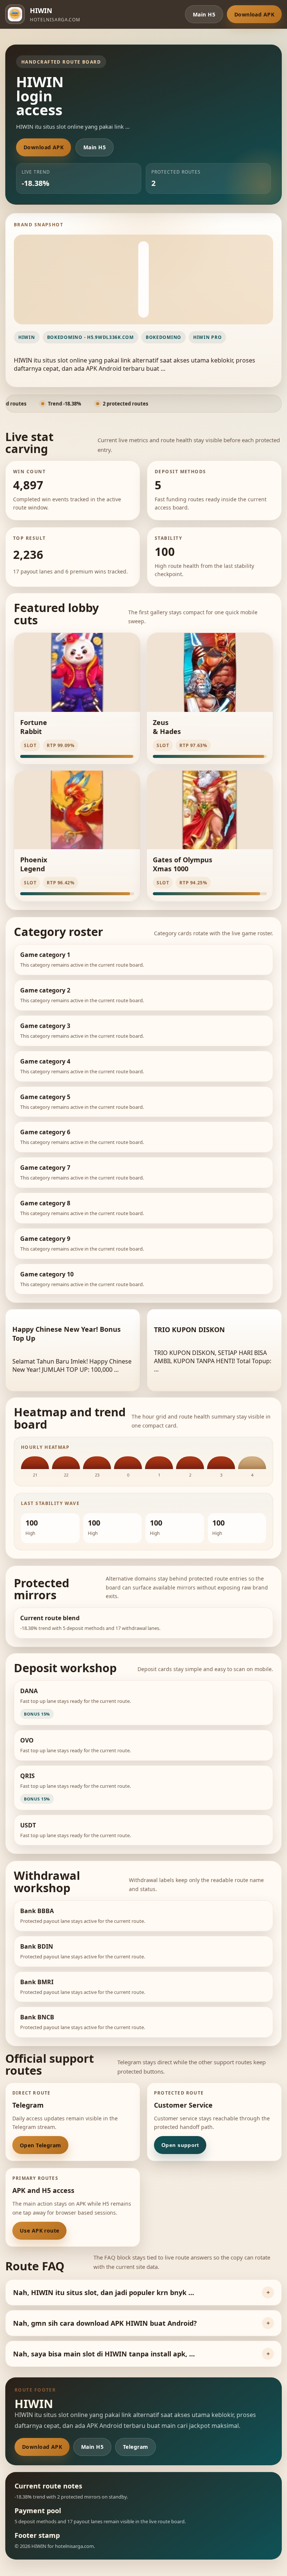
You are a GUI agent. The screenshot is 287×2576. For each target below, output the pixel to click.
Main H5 (204, 14)
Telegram (135, 2447)
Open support (180, 2145)
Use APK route (39, 2231)
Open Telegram (40, 2145)
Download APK (254, 14)
